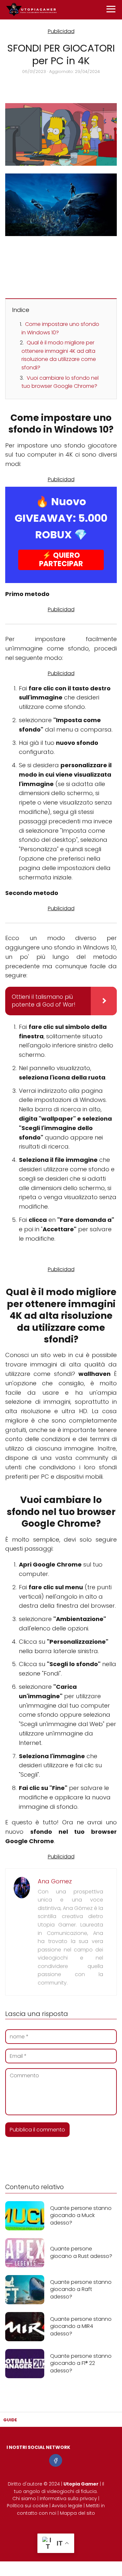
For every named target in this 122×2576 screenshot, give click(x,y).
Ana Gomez (55, 1881)
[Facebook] (55, 2460)
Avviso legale (67, 2506)
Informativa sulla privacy (68, 2498)
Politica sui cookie (27, 2506)
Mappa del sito (77, 2513)
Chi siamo (24, 2498)
